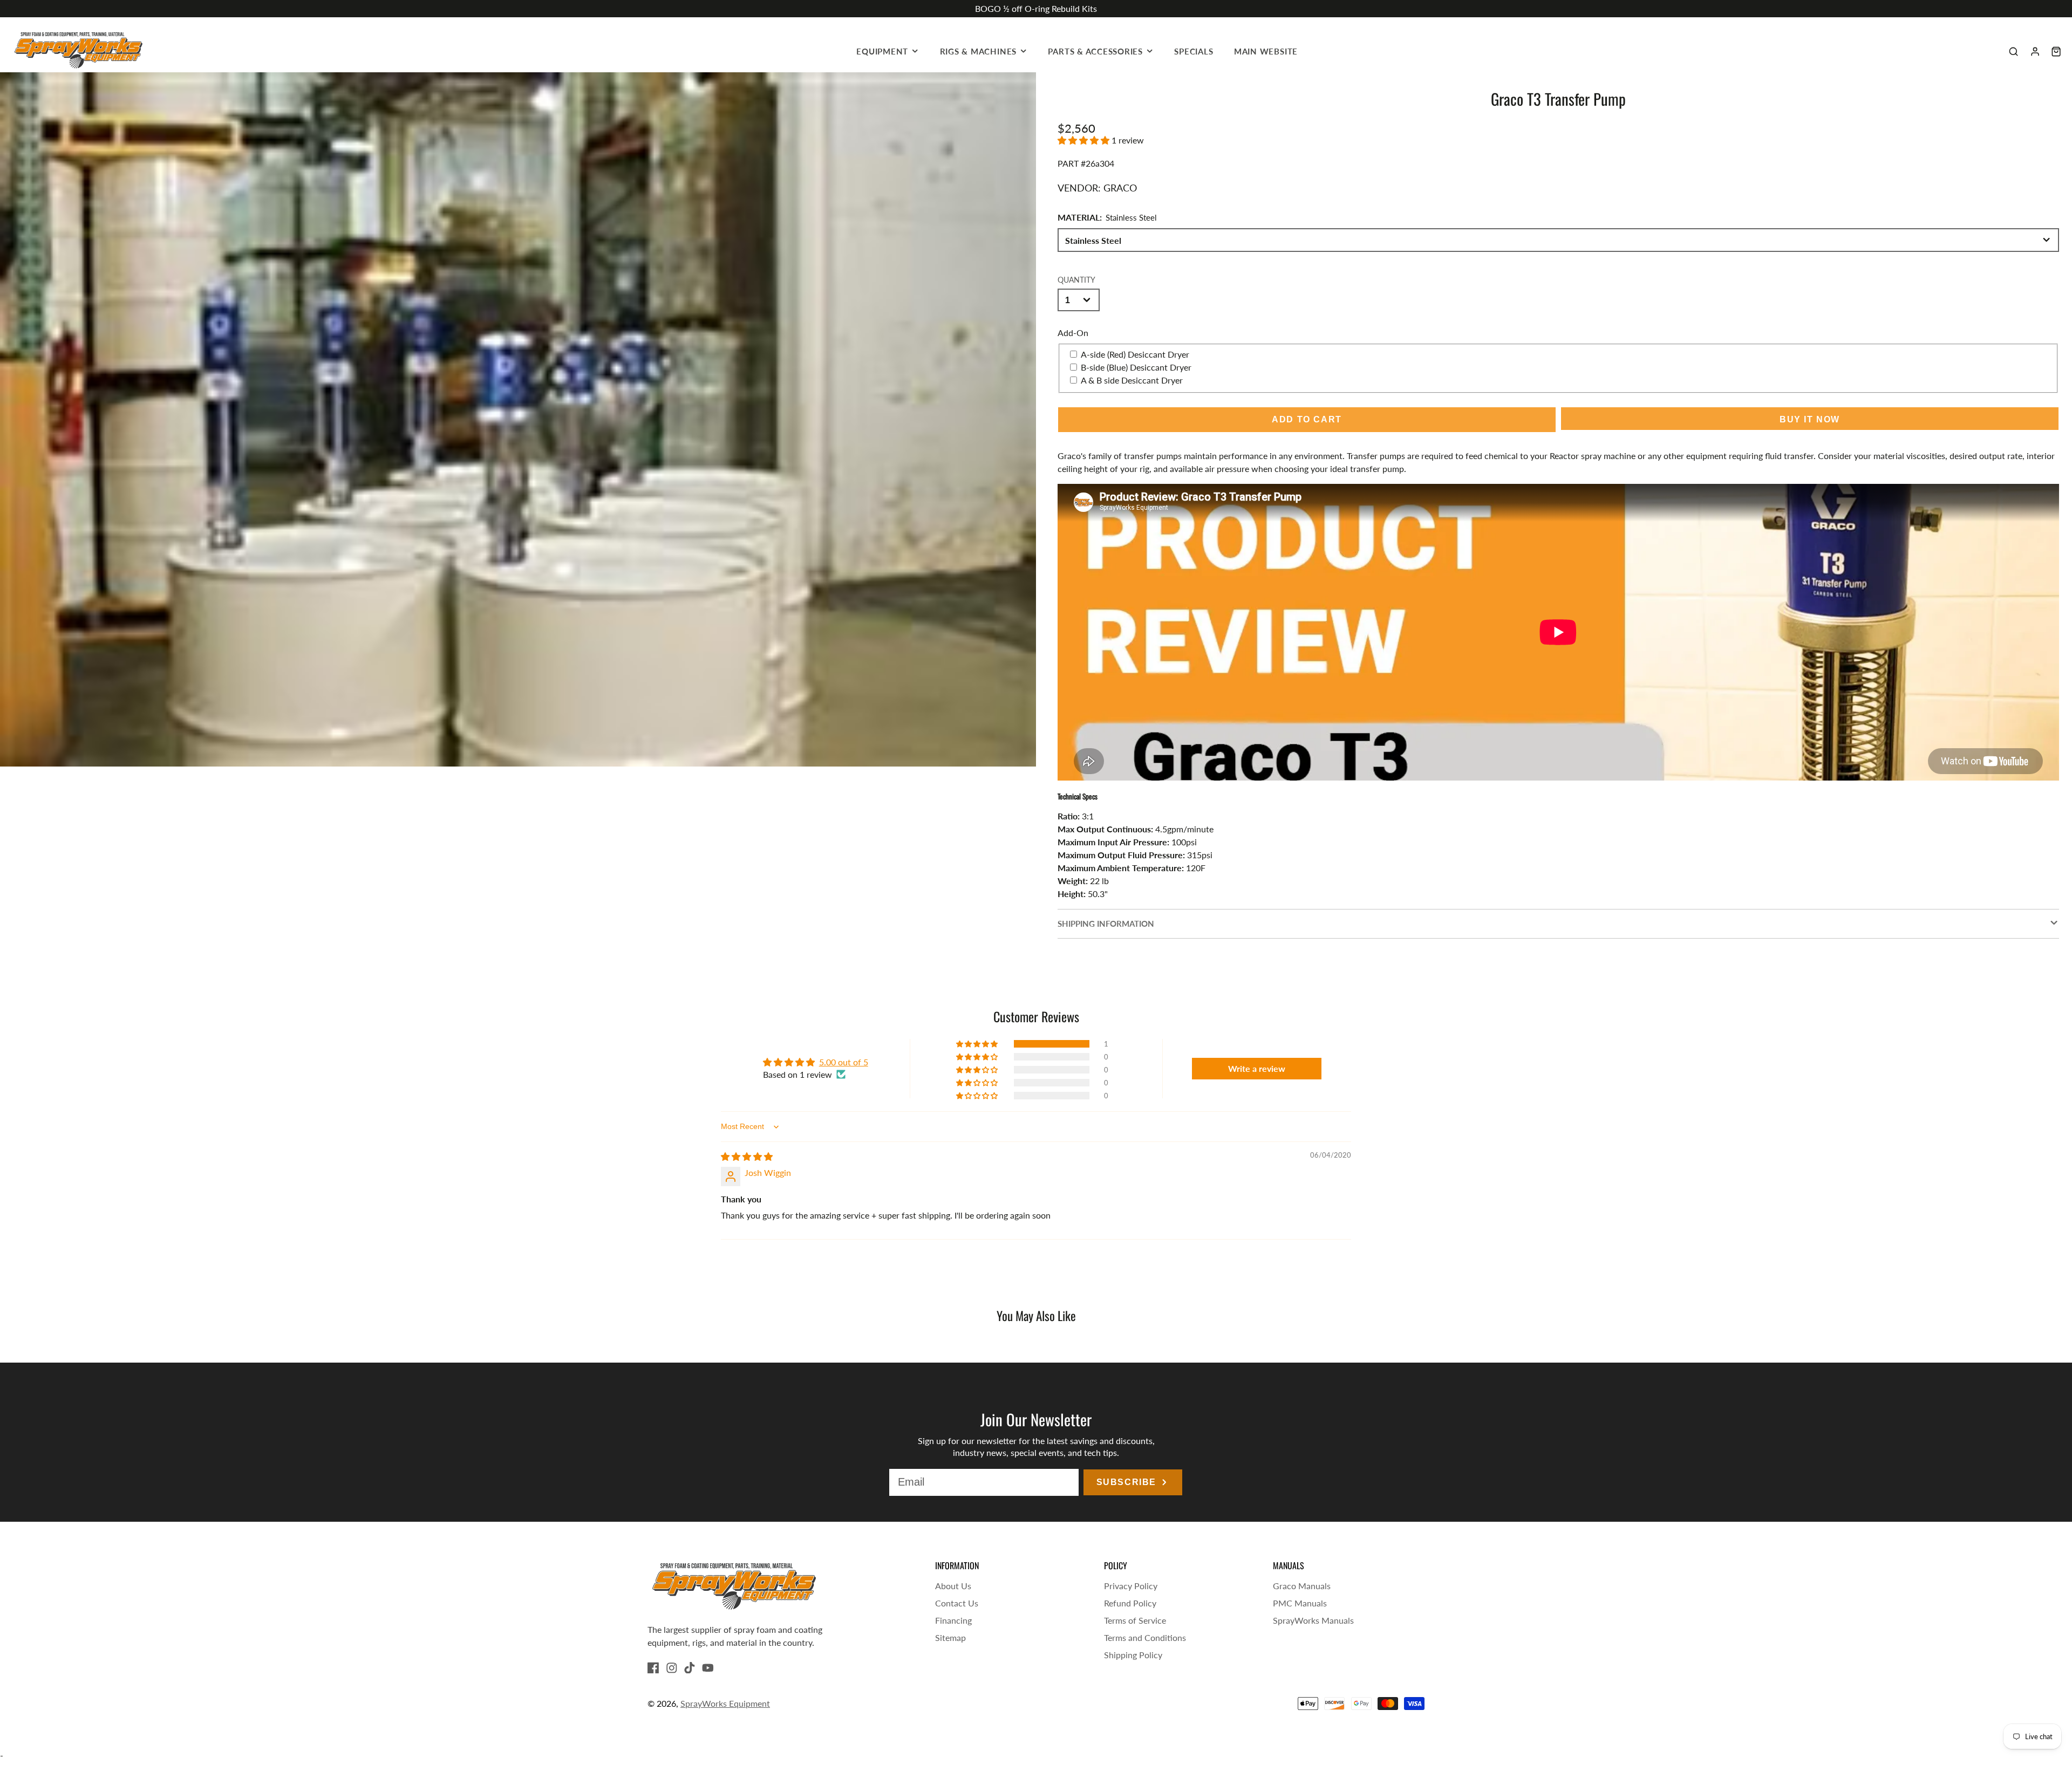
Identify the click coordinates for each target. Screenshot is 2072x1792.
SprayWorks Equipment (725, 1703)
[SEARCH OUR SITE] (2013, 52)
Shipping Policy (1133, 1655)
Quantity (1076, 280)
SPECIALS (1194, 51)
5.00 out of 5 (844, 1062)
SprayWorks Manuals (1313, 1620)
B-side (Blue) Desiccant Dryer (1136, 367)
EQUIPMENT (882, 51)
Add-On (1073, 333)
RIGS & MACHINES (979, 51)
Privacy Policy (1131, 1586)
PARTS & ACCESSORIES (1095, 51)
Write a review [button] (1257, 1068)
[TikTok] (690, 1668)
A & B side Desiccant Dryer (1132, 380)
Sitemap (950, 1637)
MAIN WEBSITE (1266, 51)
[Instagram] (672, 1668)
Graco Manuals (1302, 1586)
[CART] (2056, 52)
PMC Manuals (1300, 1603)
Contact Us (957, 1603)
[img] (747, 1156)
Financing (953, 1620)
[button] (1085, 140)
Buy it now (1810, 419)
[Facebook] (653, 1668)
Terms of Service (1135, 1620)
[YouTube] (708, 1668)
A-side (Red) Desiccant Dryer (1135, 354)
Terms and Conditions (1145, 1637)
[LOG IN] (2035, 52)
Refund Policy (1130, 1603)
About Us (953, 1586)
